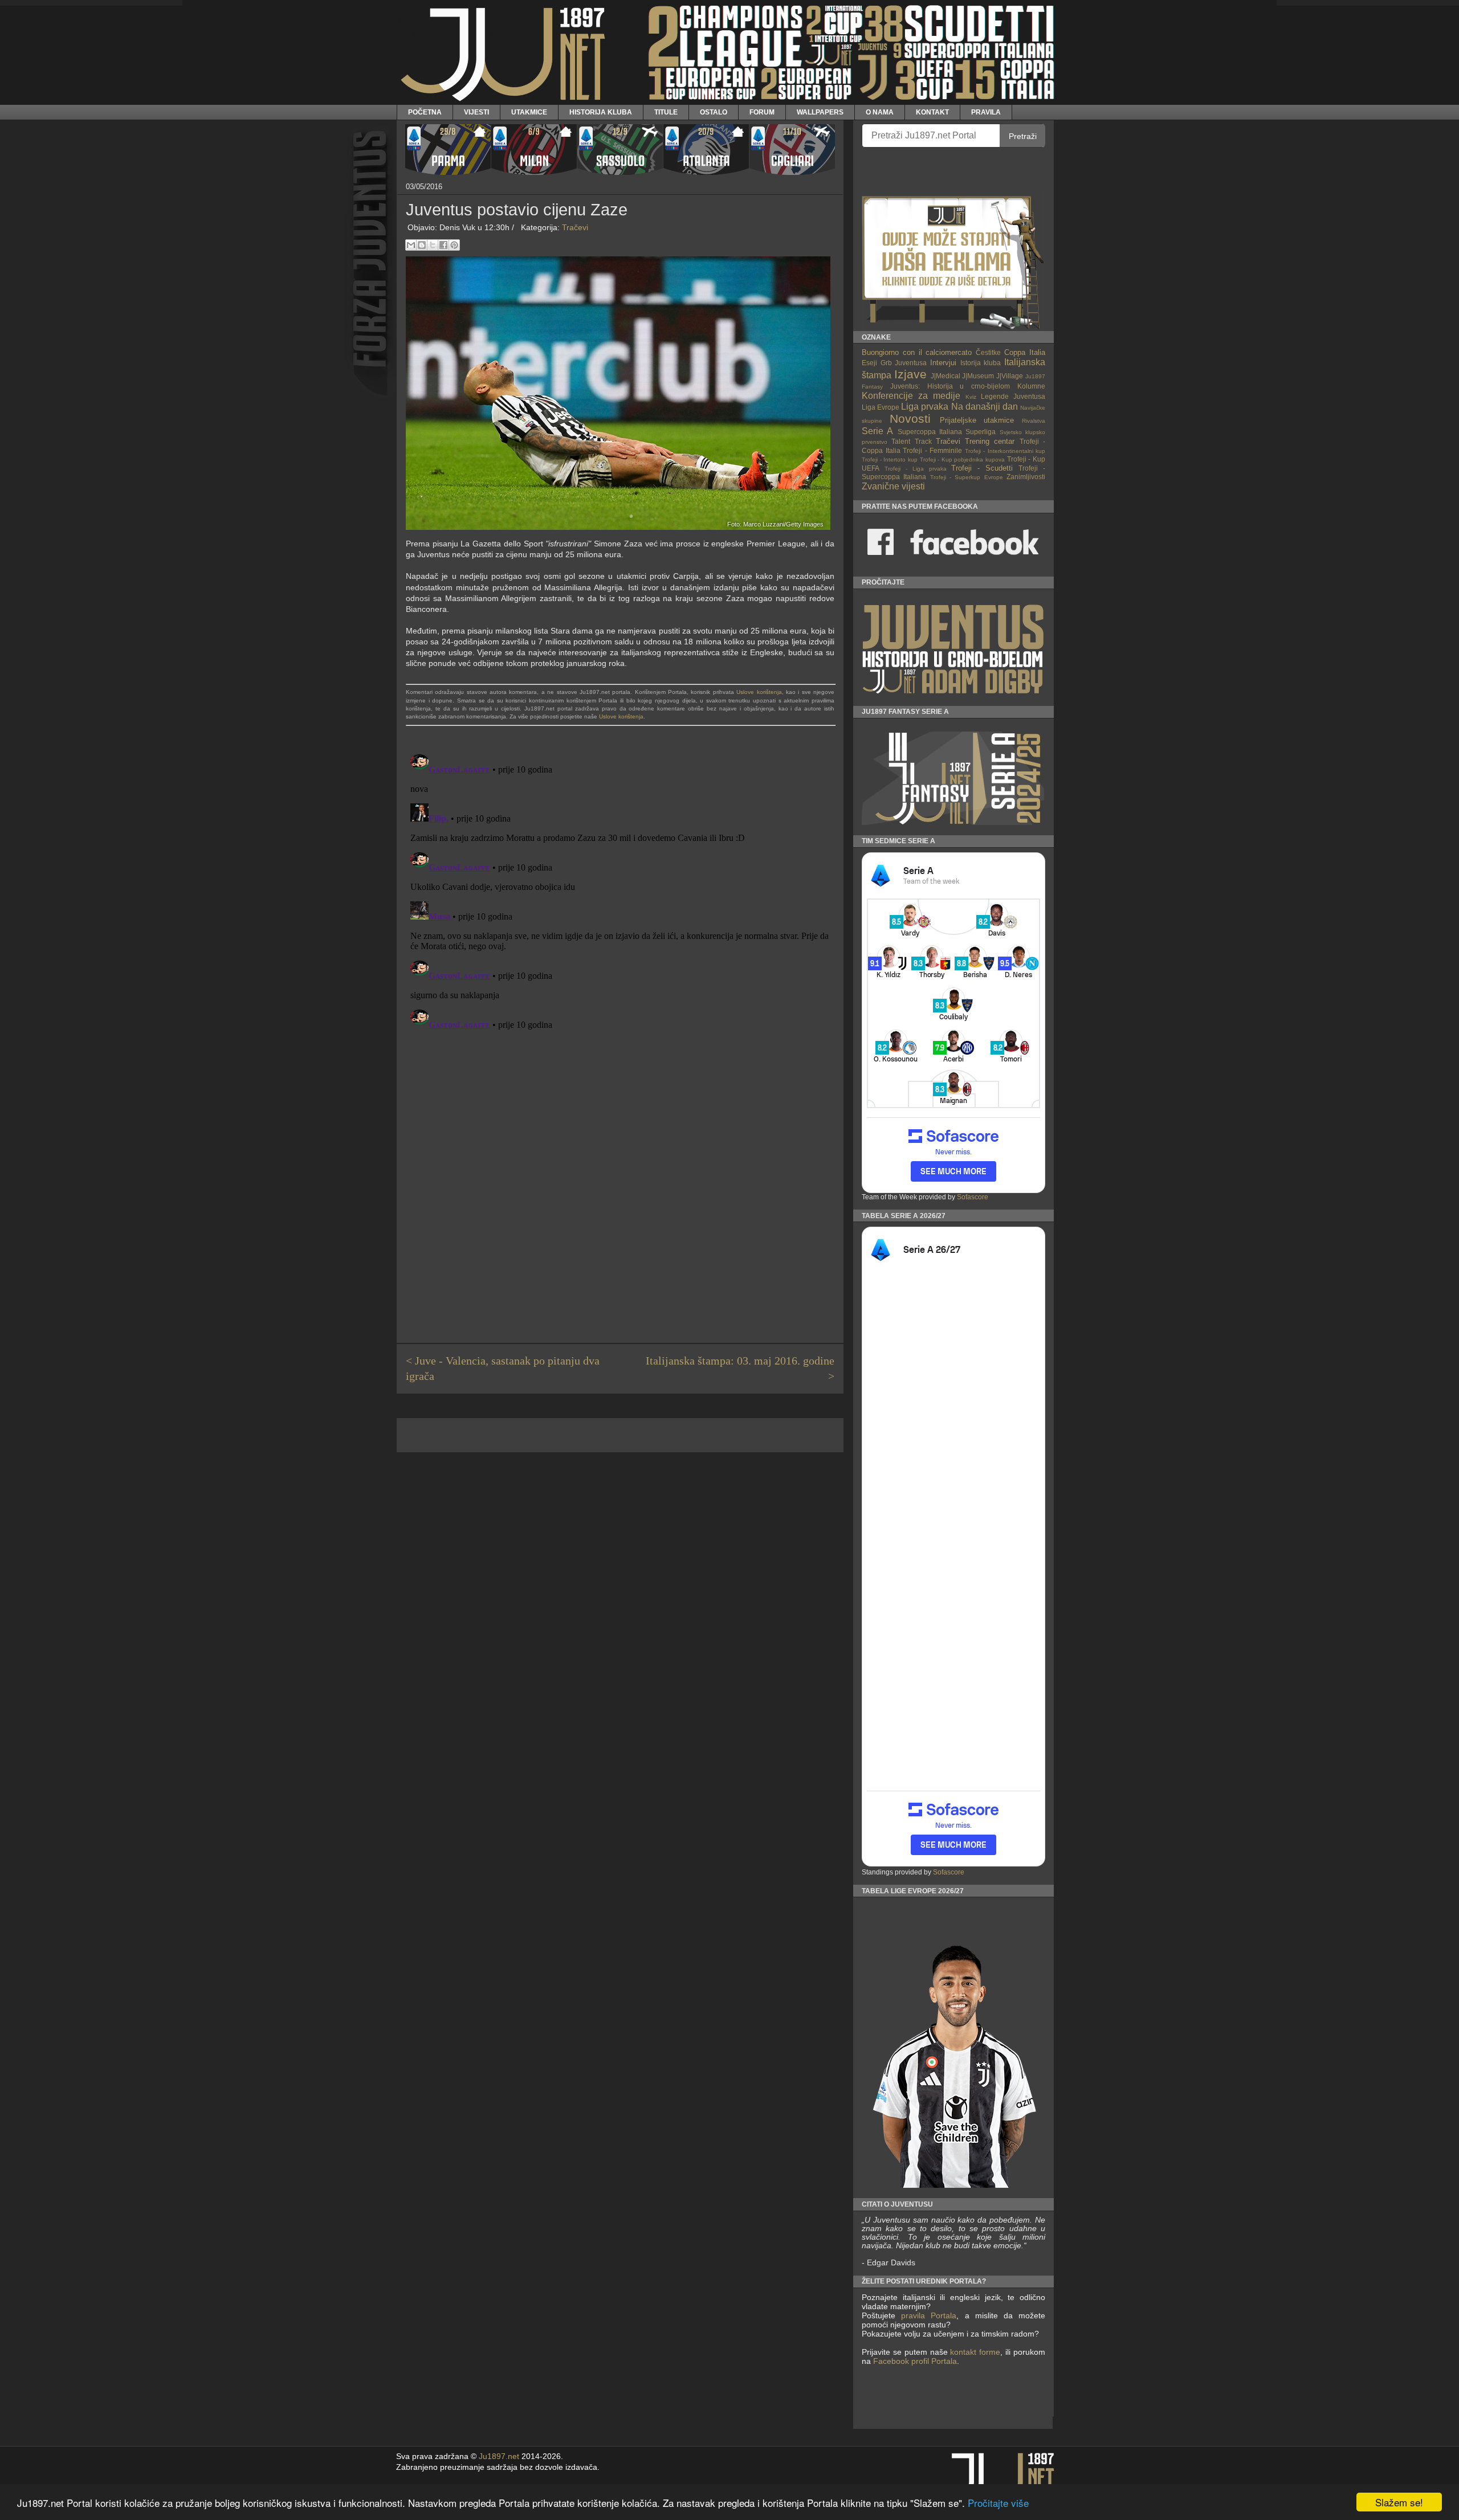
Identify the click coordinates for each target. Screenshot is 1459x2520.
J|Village (1010, 376)
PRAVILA (986, 112)
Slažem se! (1399, 2502)
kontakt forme (975, 2352)
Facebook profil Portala (915, 2361)
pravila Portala (929, 2315)
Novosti (910, 418)
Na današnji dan (985, 407)
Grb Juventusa (904, 363)
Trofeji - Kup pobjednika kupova (963, 460)
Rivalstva (1034, 421)
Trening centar (990, 441)
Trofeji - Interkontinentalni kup (1005, 451)
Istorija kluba (981, 363)
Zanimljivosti (1026, 477)
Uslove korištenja (759, 692)
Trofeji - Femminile (932, 450)
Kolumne (1031, 386)
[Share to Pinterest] (454, 245)
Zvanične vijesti (893, 486)
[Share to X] (433, 245)
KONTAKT (932, 112)
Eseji (869, 363)
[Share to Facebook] (443, 245)
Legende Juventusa (1013, 396)
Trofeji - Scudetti (982, 468)
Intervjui (943, 363)
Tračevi (575, 227)
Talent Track (911, 441)
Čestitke (988, 352)
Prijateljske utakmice (977, 420)
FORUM (762, 112)
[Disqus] (620, 892)
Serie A (877, 431)
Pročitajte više (998, 2503)
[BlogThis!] (422, 245)
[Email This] (411, 245)
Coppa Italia (1025, 352)
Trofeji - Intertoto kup (890, 460)
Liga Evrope (881, 407)
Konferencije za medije (911, 396)
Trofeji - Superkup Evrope (967, 477)
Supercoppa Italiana (930, 432)
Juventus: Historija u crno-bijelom (950, 386)
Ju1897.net (499, 2456)
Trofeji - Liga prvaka (916, 469)
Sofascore (973, 1197)
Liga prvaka (925, 407)
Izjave (910, 374)
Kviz (971, 397)
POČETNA (425, 112)
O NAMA (880, 112)
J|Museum (978, 376)
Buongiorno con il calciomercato (917, 352)
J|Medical (946, 376)
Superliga (981, 432)
